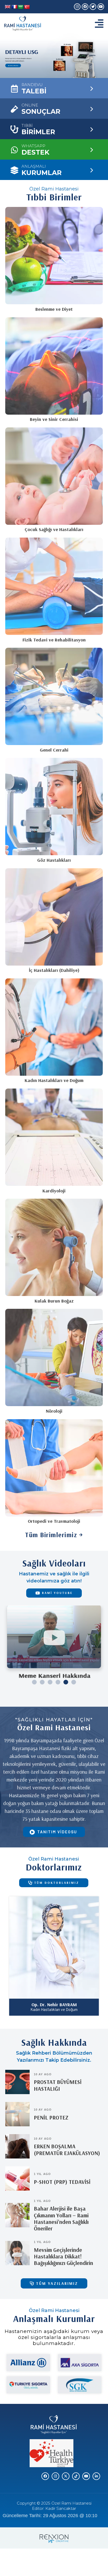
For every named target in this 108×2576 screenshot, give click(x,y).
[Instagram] (77, 7)
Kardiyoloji (54, 1191)
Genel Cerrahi (54, 750)
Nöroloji (54, 1411)
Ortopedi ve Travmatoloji (54, 1521)
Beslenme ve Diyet (54, 309)
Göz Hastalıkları (54, 860)
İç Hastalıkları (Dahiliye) (54, 970)
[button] (34, 1682)
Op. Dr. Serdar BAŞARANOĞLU (54, 2005)
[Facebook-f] (85, 7)
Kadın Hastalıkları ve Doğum (54, 1080)
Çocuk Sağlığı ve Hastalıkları (54, 529)
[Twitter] (93, 7)
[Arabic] (21, 7)
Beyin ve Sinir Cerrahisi (54, 419)
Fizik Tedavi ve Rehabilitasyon (54, 640)
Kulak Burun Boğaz (54, 1301)
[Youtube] (101, 7)
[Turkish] (27, 7)
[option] (54, 1956)
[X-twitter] (66, 2476)
